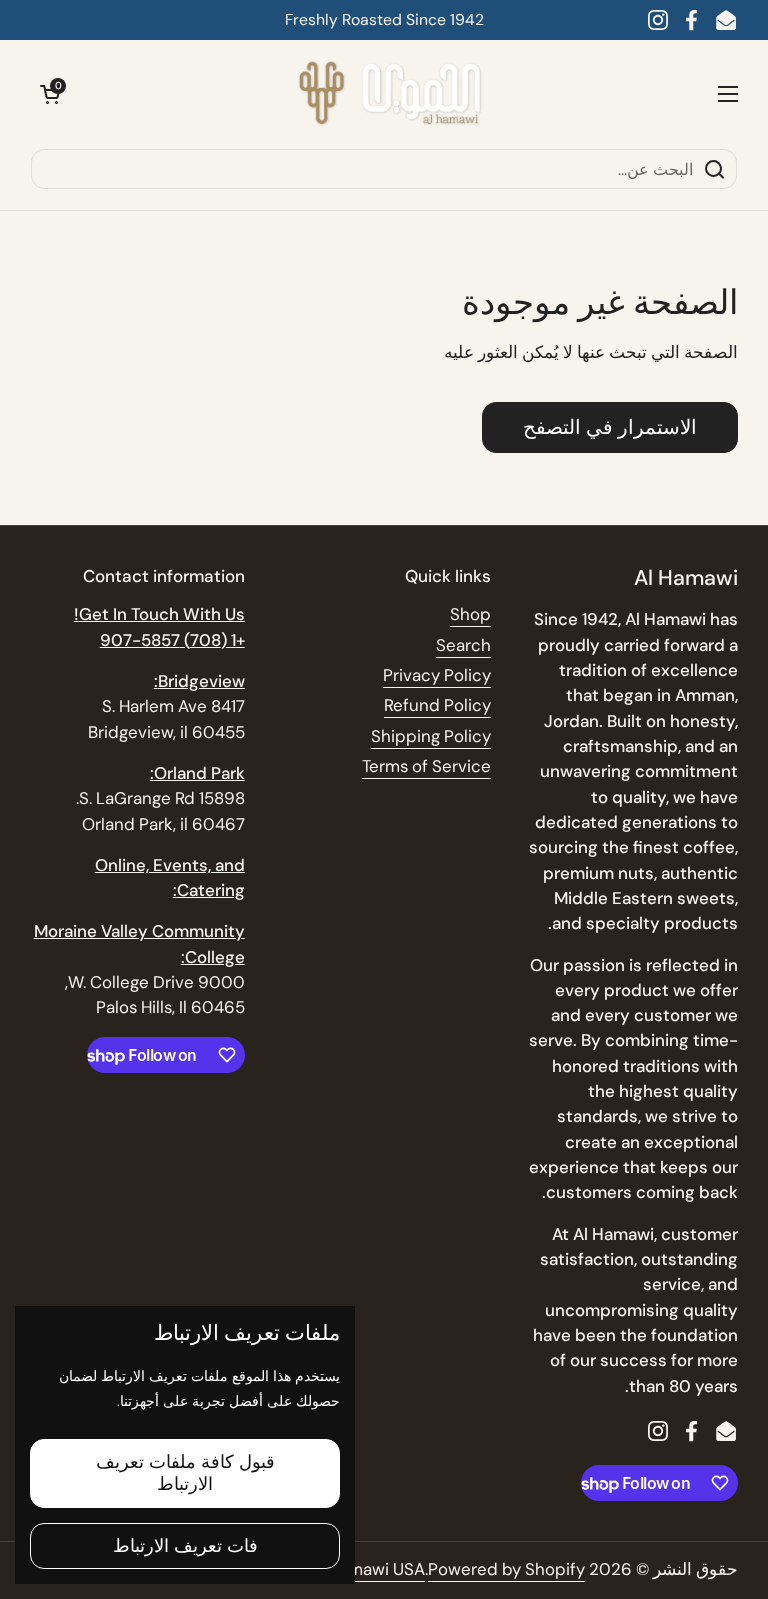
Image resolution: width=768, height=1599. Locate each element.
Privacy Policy (437, 675)
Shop (470, 614)
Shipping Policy (431, 736)
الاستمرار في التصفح (610, 427)
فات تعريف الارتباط (185, 1546)
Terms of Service (426, 766)
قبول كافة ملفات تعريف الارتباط (185, 1473)
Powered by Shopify (506, 1569)
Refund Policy (437, 705)
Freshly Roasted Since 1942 (384, 19)
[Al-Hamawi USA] (389, 94)
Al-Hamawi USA (364, 1569)
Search (463, 645)
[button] (50, 94)
